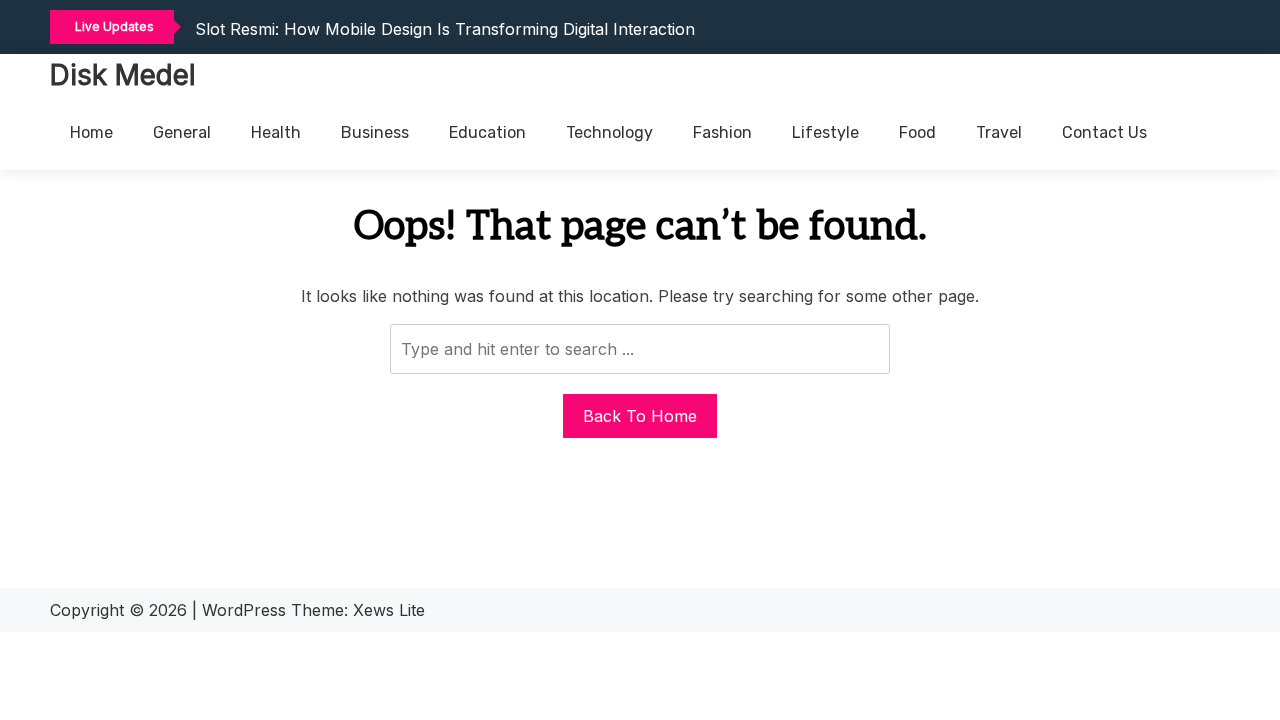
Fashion (722, 132)
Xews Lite (389, 610)
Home (91, 132)
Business (375, 132)
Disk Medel (123, 75)
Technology (609, 132)
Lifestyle (825, 132)
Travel (999, 132)
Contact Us (1104, 132)
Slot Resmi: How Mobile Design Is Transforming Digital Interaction (445, 29)
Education (487, 132)
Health (276, 132)
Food (917, 132)
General (182, 132)
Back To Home (640, 416)
